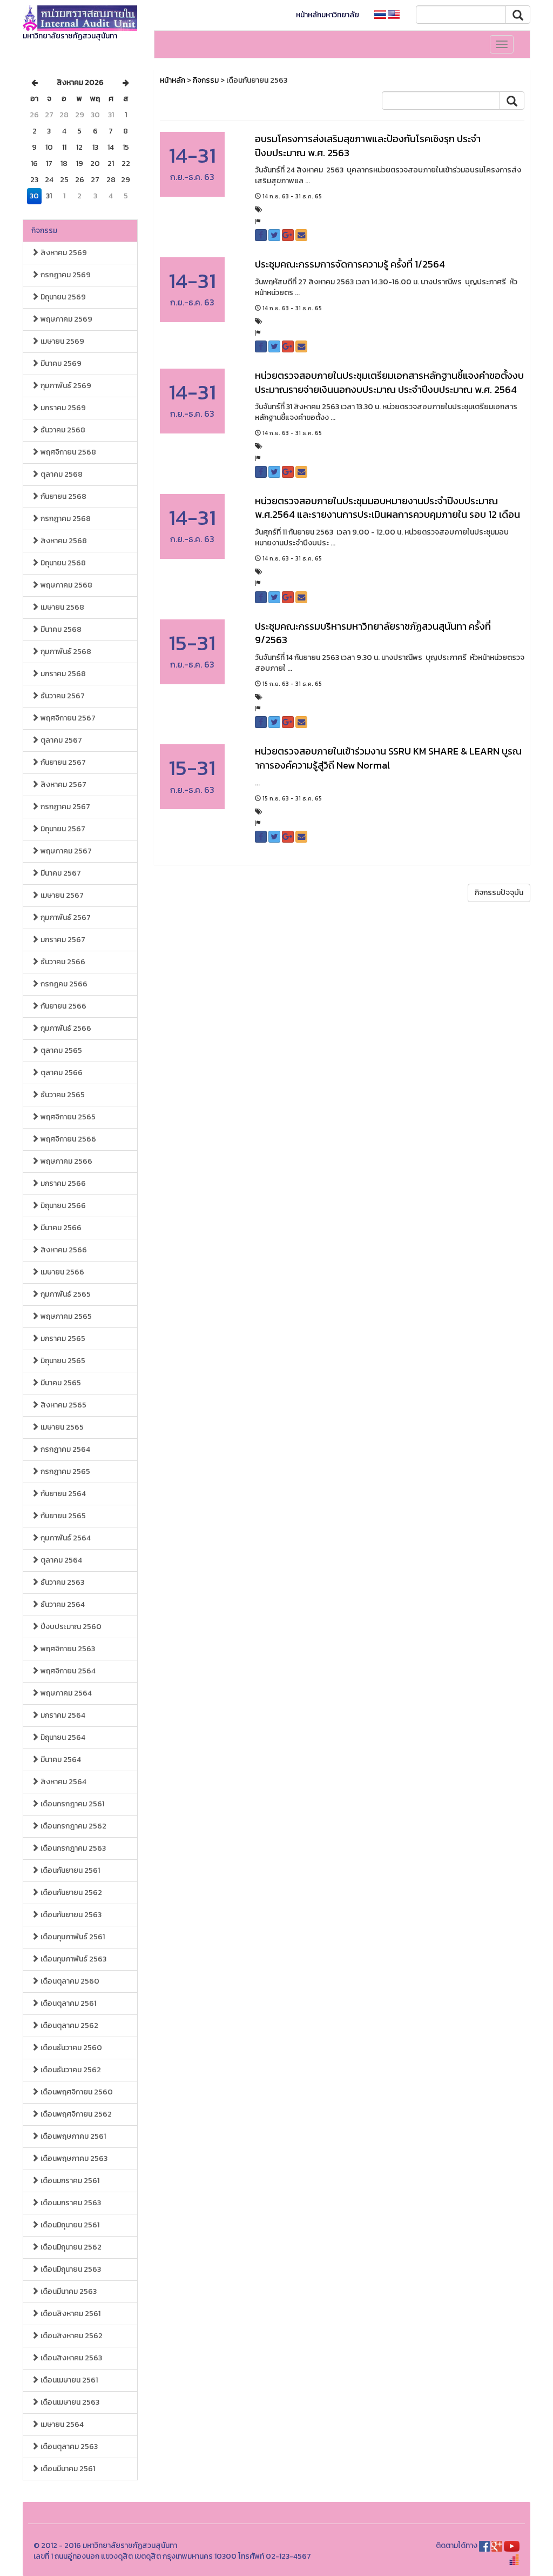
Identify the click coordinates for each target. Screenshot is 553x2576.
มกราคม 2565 (62, 1339)
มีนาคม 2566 (60, 1228)
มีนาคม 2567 (60, 873)
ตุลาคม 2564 (60, 1560)
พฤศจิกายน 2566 (68, 1139)
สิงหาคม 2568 (63, 541)
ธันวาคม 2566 (62, 962)
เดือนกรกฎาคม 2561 (72, 1804)
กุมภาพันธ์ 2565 (65, 1294)
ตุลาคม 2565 (60, 1050)
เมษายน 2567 (61, 895)
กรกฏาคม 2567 (65, 807)
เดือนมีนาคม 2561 (67, 2469)
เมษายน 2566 (62, 1272)
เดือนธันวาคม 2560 (70, 2048)
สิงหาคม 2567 (63, 785)
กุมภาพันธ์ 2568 (65, 652)
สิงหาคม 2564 (63, 1782)
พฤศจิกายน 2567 (67, 718)
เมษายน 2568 (62, 607)
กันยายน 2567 (62, 762)
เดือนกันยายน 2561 (69, 1870)
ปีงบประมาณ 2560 (70, 1627)
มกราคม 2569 (62, 408)
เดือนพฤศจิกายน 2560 (76, 2092)
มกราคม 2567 (62, 940)
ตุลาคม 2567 (60, 740)
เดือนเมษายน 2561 (68, 2380)
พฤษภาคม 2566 (66, 1161)
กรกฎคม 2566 (63, 984)
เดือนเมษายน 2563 (69, 2402)
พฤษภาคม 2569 (66, 319)
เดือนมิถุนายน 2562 (70, 2247)
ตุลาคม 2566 (61, 1073)
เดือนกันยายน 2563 (70, 1915)
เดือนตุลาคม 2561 (68, 2003)
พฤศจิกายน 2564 (67, 1671)
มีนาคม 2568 (60, 629)
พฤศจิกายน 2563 (67, 1649)
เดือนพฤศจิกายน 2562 (75, 2114)
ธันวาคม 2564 (62, 1604)
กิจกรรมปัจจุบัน (499, 893)
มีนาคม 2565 (60, 1383)
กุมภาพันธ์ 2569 (65, 386)
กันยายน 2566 (63, 1006)
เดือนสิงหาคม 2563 (70, 2358)
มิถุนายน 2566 (62, 1206)
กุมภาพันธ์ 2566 (65, 1028)
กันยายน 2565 (62, 1516)
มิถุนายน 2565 (62, 1361)
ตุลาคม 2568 (61, 474)
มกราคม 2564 (62, 1715)
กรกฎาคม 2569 (65, 275)
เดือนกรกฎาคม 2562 (73, 1826)
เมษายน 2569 (62, 341)
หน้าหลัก (173, 80)
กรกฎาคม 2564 (65, 1449)
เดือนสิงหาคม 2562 (71, 2336)
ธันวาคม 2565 (62, 1095)
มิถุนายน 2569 (62, 297)
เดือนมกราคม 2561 (69, 2181)
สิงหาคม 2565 (63, 1405)
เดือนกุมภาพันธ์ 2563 (73, 1959)
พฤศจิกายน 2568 (68, 452)
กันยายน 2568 (63, 496)
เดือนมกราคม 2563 (70, 2203)
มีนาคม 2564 (60, 1760)
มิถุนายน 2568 (62, 563)
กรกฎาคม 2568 (65, 519)
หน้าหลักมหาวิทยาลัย (328, 15)
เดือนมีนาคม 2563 (68, 2291)
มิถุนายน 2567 (62, 829)
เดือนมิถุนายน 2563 (70, 2269)
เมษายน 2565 (61, 1427)
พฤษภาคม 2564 (65, 1693)
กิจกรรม (44, 231)
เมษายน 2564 (61, 2424)
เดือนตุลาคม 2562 (69, 2026)
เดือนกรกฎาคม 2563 (72, 1848)
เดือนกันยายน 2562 (70, 1893)
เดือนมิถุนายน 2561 (69, 2225)
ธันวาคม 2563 (62, 1582)
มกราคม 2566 (62, 1183)
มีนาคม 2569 (60, 363)
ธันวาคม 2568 (62, 430)
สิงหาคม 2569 (63, 253)
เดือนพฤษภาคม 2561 (72, 2136)
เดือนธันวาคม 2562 (70, 2070)
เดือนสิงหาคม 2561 (70, 2314)
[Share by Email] (301, 235)
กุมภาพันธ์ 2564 (65, 1538)
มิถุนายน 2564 (62, 1737)
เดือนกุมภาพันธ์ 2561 (72, 1937)
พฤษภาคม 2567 (65, 851)
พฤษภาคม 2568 (66, 585)
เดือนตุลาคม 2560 (69, 1981)
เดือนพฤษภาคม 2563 (73, 2158)
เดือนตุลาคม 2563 (68, 2447)
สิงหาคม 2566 (63, 1250)
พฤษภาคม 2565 (65, 1316)
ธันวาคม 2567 (62, 696)
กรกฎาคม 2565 (65, 1471)
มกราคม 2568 (62, 674)
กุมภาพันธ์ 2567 (65, 917)
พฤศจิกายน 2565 (67, 1117)
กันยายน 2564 (62, 1494)
